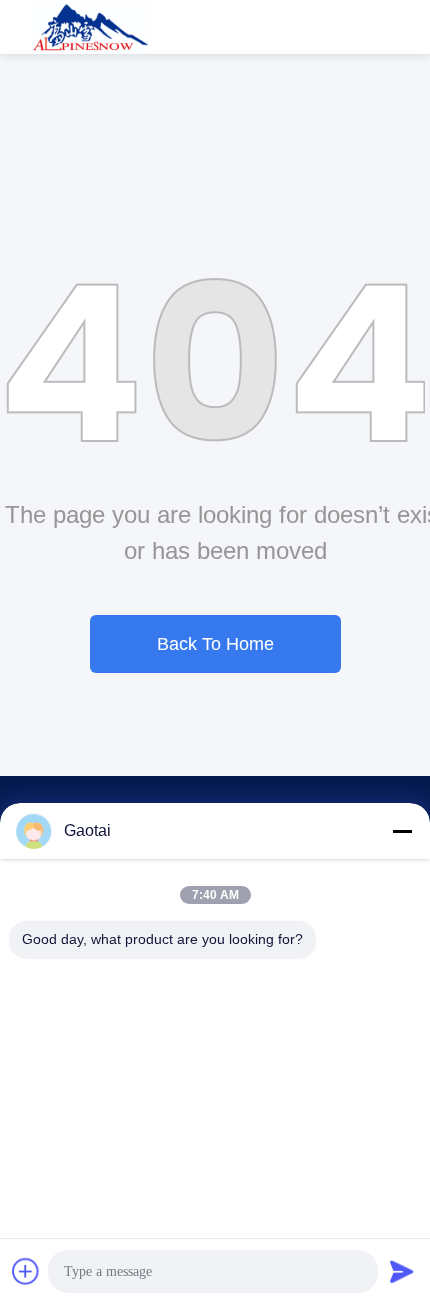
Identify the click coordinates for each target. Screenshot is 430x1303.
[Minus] (402, 831)
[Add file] (26, 1271)
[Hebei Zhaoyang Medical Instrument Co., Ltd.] (90, 27)
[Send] (402, 1271)
